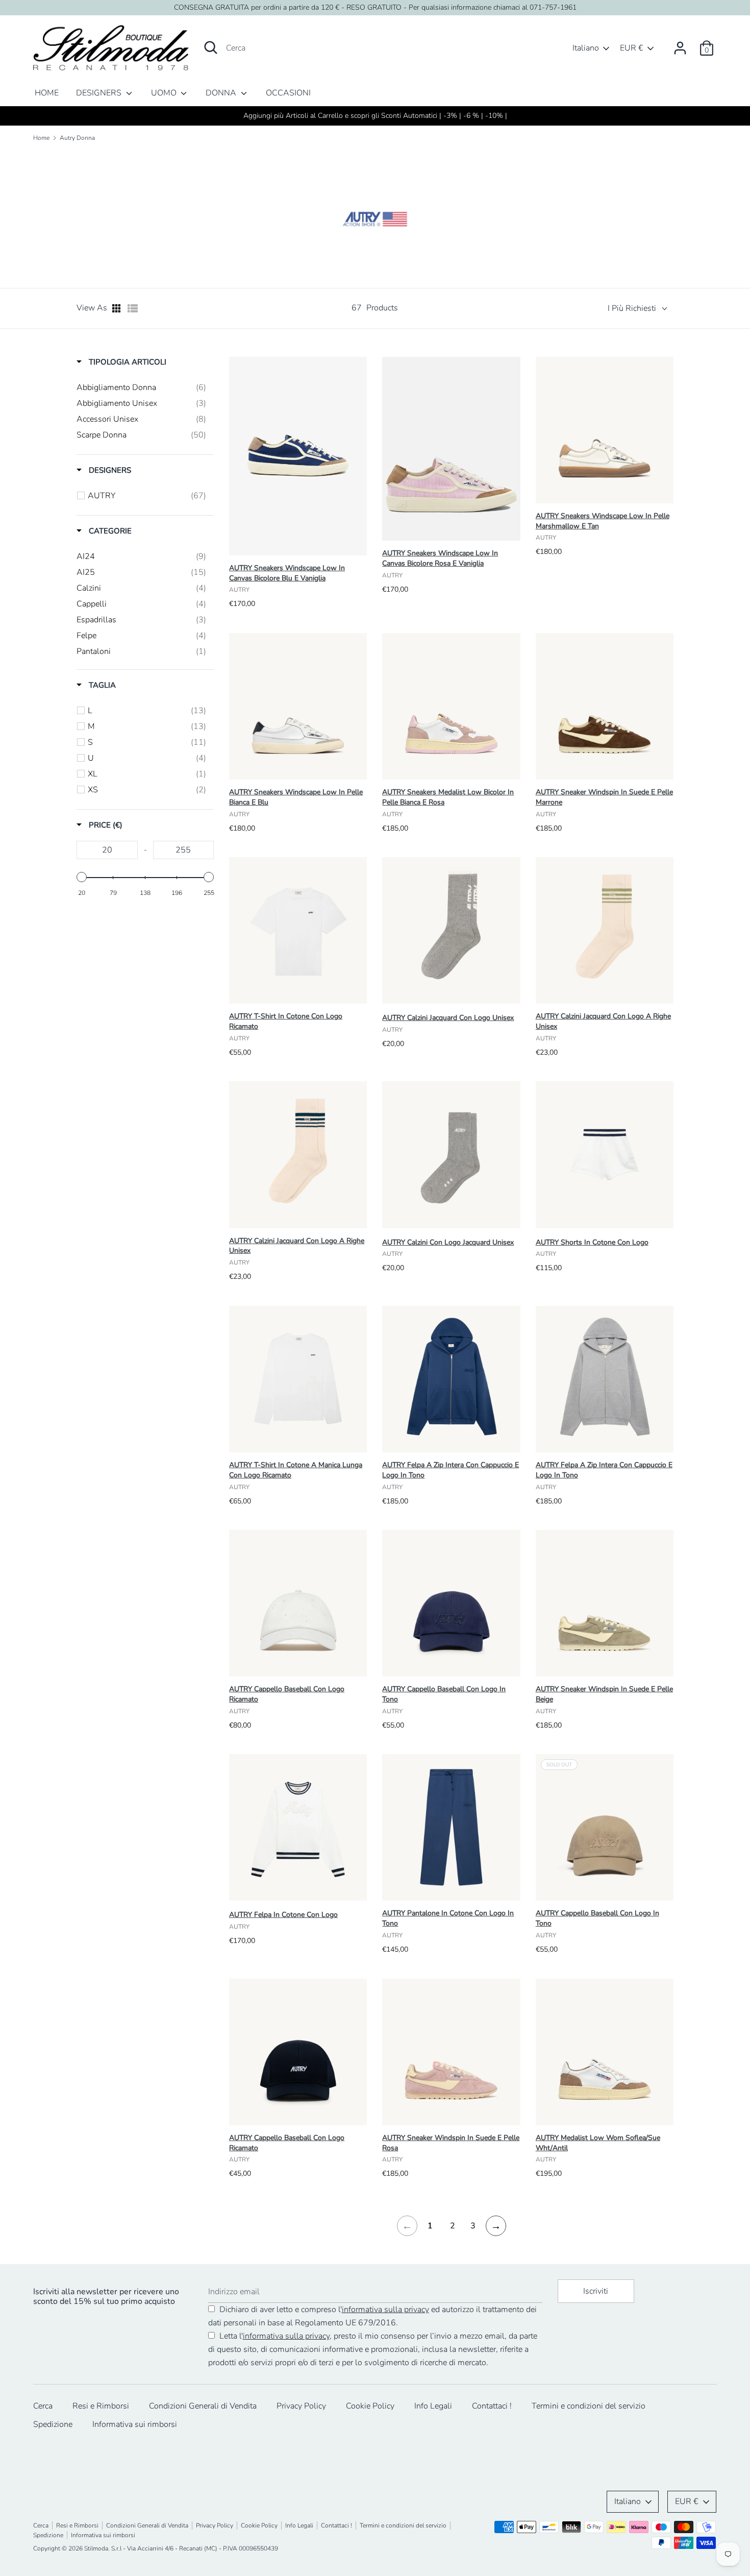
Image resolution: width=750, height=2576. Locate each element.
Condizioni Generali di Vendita (203, 2406)
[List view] (133, 308)
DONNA (222, 93)
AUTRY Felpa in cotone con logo (283, 1915)
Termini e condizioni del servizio (589, 2406)
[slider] (82, 877)
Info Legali (433, 2406)
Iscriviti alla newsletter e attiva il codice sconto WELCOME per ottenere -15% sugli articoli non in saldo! (375, 116)
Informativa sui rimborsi (135, 2424)
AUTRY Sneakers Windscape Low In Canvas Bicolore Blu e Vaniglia (287, 573)
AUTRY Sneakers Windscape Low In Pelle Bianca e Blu (296, 797)
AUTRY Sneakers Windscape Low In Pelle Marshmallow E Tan (603, 521)
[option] (375, 116)
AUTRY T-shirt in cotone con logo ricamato (286, 1021)
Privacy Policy (301, 2406)
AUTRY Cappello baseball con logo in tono (444, 1694)
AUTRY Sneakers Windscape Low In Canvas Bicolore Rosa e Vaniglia (440, 558)
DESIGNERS (100, 93)
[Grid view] (117, 308)
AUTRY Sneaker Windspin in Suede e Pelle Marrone (604, 797)
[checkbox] (141, 387)
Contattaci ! (492, 2406)
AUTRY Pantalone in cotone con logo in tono (448, 1918)
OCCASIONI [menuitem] (288, 93)
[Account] (680, 44)
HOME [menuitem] (47, 93)
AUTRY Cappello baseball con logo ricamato (287, 1694)
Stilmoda (96, 2548)
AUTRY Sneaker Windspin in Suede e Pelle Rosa (451, 2143)
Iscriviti (596, 2291)
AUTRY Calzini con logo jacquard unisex (448, 1242)
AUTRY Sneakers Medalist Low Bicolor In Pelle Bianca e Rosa (448, 797)
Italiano (586, 48)
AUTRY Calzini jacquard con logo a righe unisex (603, 1021)
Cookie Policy (370, 2406)
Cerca (43, 2406)
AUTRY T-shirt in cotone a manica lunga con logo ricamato (296, 1470)
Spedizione (53, 2424)
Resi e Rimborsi (101, 2406)
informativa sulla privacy (385, 2310)
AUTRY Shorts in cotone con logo (592, 1242)
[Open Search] (211, 47)
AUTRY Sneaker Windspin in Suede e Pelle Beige (604, 1694)
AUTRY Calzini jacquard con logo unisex (448, 1018)
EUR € (632, 48)
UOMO (165, 93)
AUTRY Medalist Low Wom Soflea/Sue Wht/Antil (598, 2143)
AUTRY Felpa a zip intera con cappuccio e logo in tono (451, 1470)
